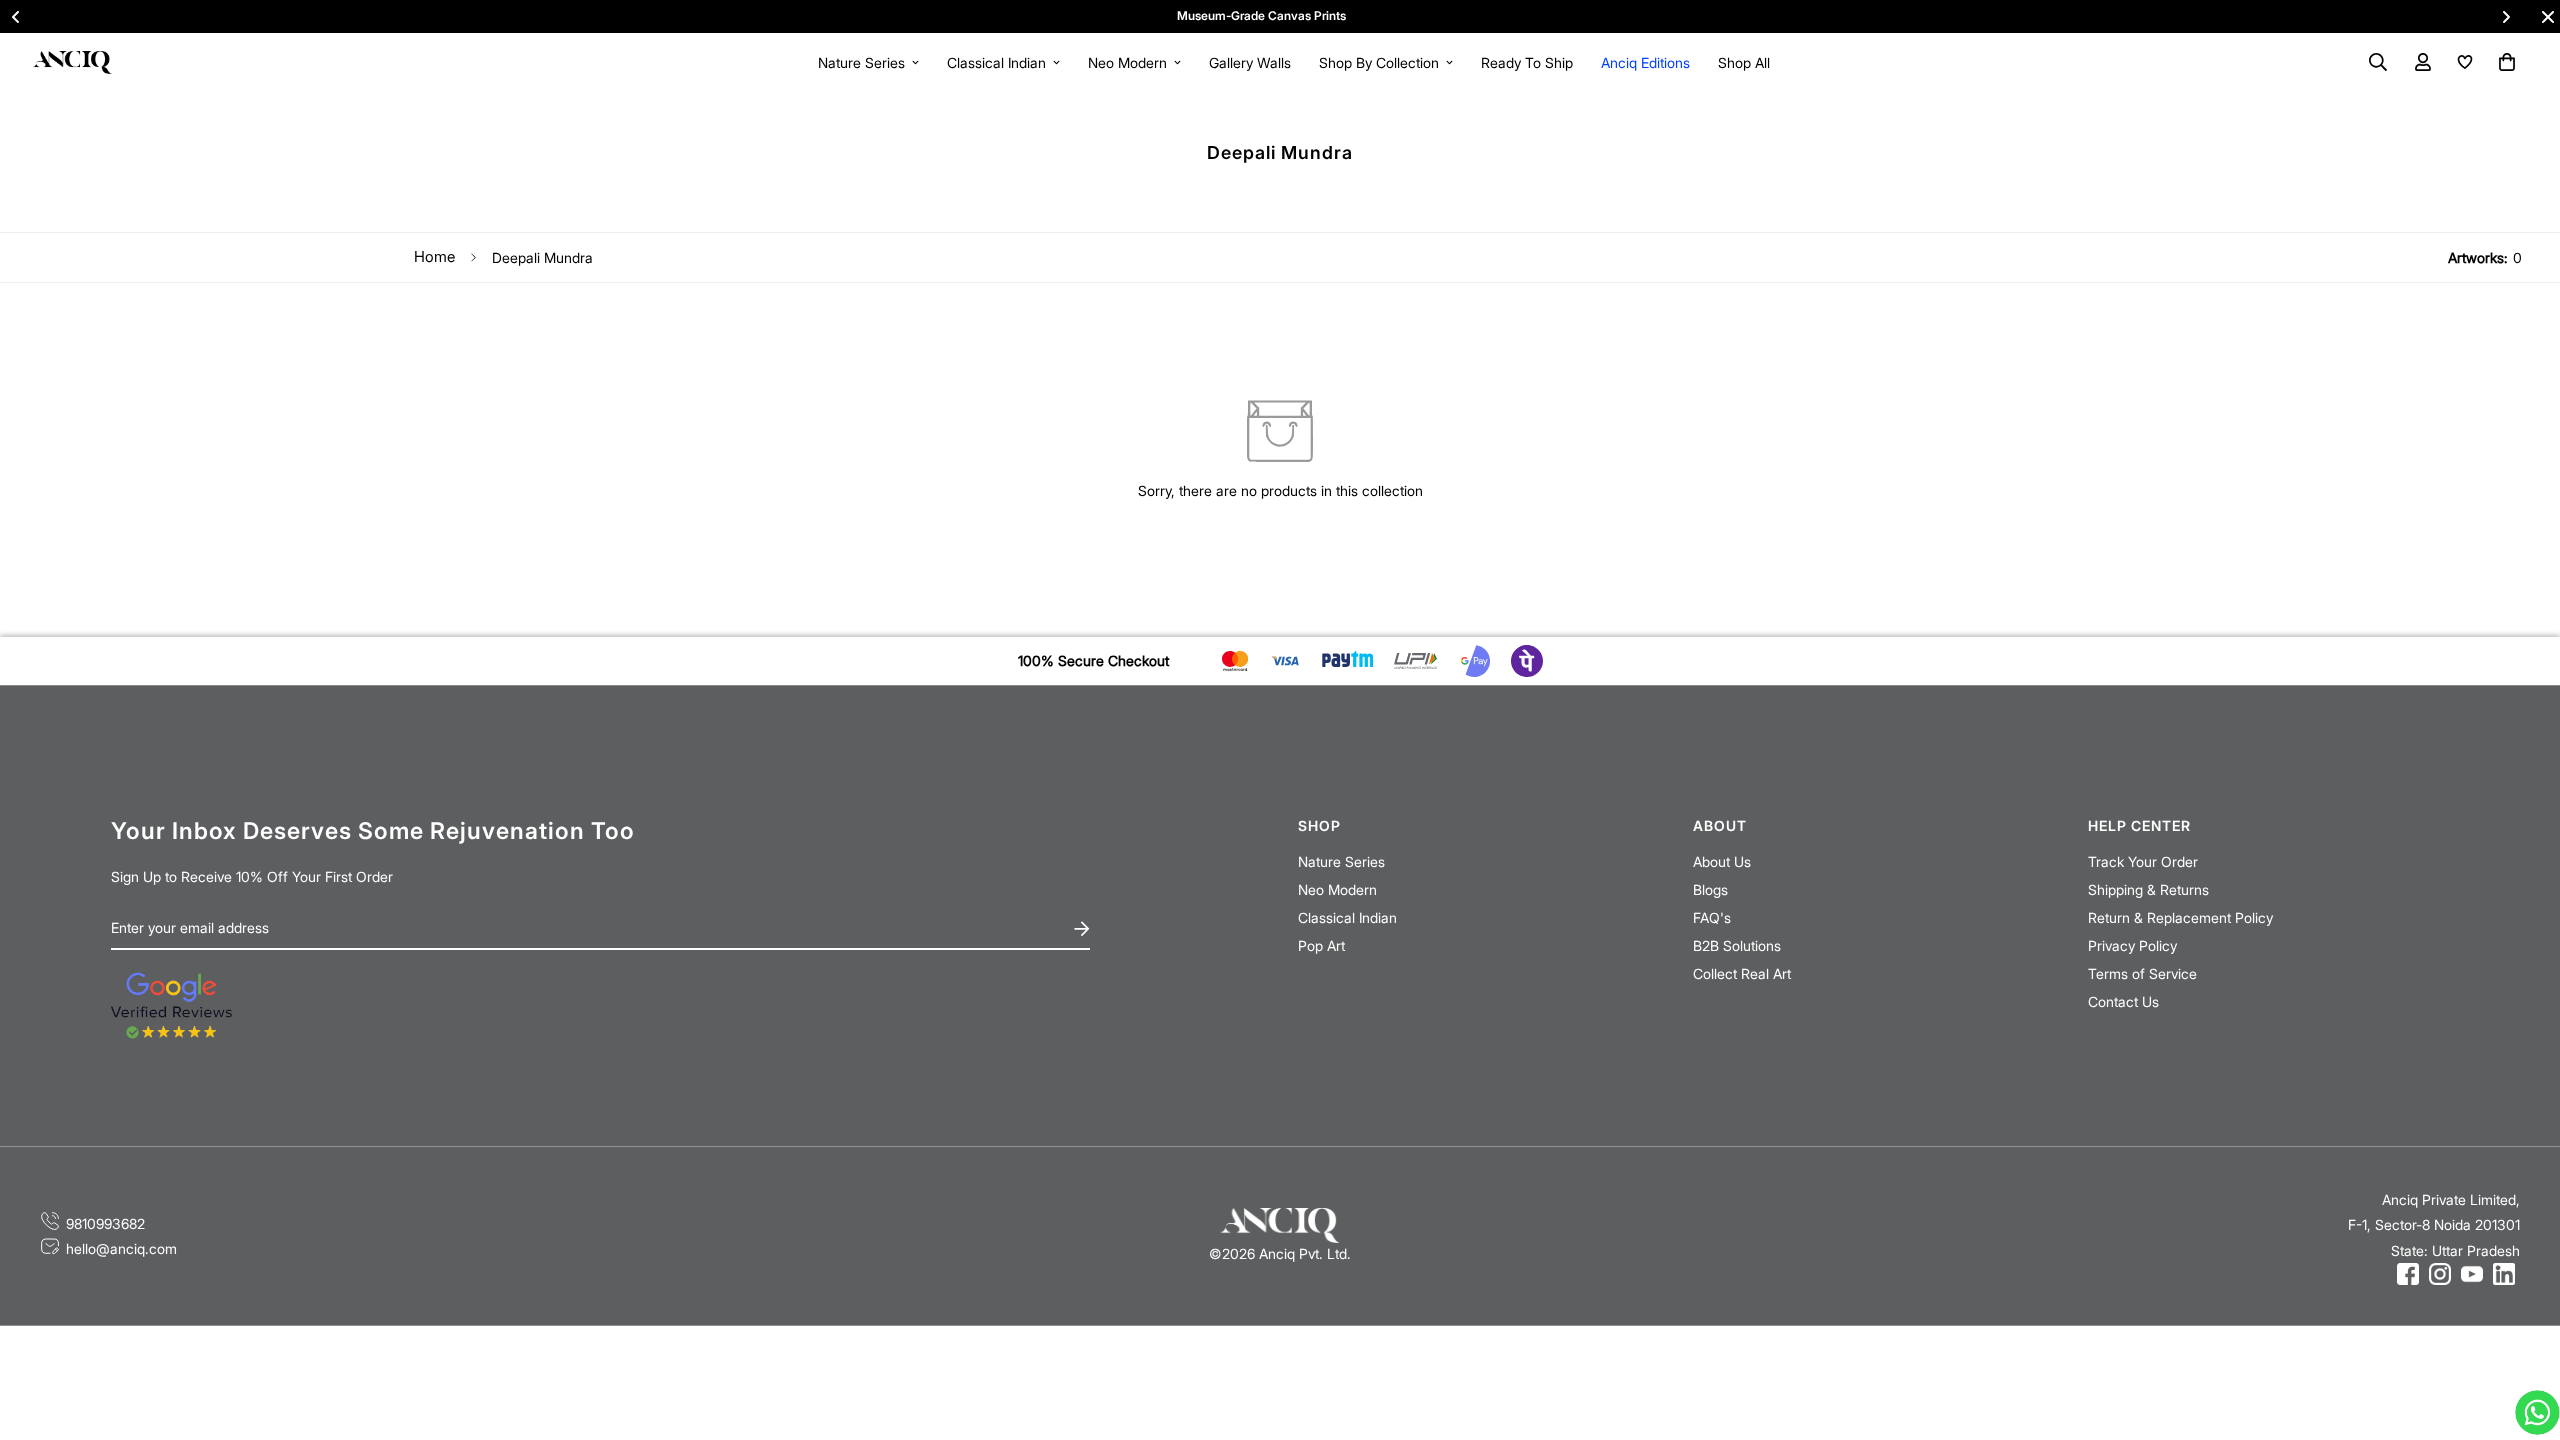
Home (434, 256)
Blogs (1710, 889)
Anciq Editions (1645, 62)
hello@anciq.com (121, 1248)
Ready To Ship (1527, 62)
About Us (1722, 861)
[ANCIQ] (72, 61)
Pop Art (1321, 945)
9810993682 (105, 1223)
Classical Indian (996, 62)
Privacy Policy (2132, 945)
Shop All (1744, 62)
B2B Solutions (1737, 945)
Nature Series (861, 62)
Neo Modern (1127, 62)
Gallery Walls (1250, 62)
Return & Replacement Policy (2180, 917)
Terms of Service (2142, 973)
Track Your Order (2143, 861)
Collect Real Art (1742, 973)
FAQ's (1712, 917)
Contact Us (2123, 1001)
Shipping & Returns (2148, 889)
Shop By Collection (1379, 62)
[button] (2503, 62)
